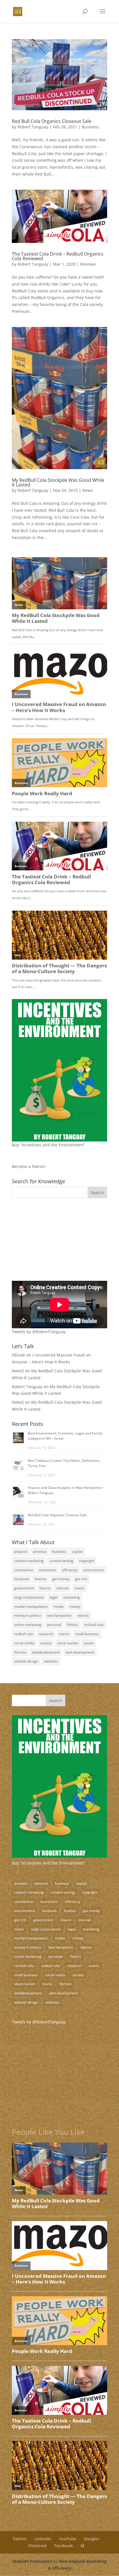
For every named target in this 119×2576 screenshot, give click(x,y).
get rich (81, 1579)
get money (61, 1579)
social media (24, 1643)
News (88, 490)
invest (79, 1588)
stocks (89, 1643)
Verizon (20, 1652)
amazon (21, 1552)
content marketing (29, 1561)
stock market (68, 1643)
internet (62, 1588)
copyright (87, 1561)
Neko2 (18, 1371)
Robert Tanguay (33, 127)
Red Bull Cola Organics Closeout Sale (52, 121)
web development (80, 1652)
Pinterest (38, 2546)
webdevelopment (46, 1652)
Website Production (32, 2561)
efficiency (70, 1570)
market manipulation (31, 1606)
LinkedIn (43, 2539)
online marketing (28, 1625)
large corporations (29, 1597)
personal (54, 1625)
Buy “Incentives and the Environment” (48, 1145)
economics (48, 1570)
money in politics (28, 1615)
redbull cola (24, 1634)
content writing (61, 1561)
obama (83, 1615)
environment (93, 1570)
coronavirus (24, 1570)
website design (26, 1661)
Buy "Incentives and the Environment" (49, 1863)
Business (90, 127)
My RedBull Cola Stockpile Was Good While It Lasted (58, 482)
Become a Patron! (29, 1166)
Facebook (64, 2546)
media (58, 1606)
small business (87, 1634)
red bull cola (94, 1625)
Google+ (92, 2539)
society (46, 1643)
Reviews (88, 264)
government (24, 1588)
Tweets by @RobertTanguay (39, 1332)
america (40, 1552)
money (75, 1606)
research (46, 1634)
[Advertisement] (48, 1243)
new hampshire (59, 1615)
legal (54, 1597)
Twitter (20, 2539)
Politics (73, 1625)
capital (77, 1552)
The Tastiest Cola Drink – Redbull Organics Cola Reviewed (58, 256)
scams (64, 1634)
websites (51, 1661)
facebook (22, 1579)
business (59, 1552)
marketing (71, 1597)
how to (45, 1588)
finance (41, 1579)
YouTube (68, 2539)
